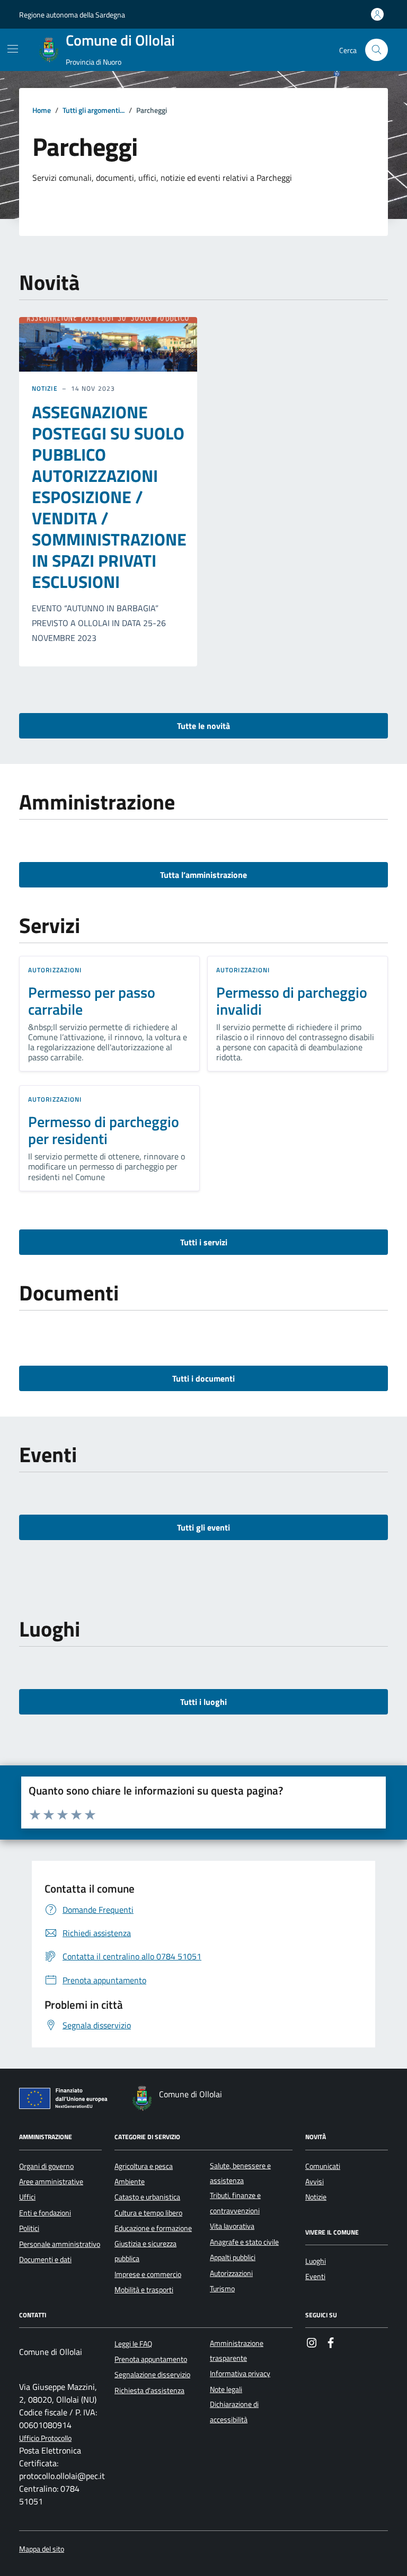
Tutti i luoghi (203, 1702)
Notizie (45, 389)
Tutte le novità (203, 726)
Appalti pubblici (233, 2257)
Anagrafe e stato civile (244, 2242)
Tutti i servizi (204, 1242)
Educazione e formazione (153, 2228)
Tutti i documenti (203, 1378)
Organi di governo (46, 2166)
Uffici (27, 2197)
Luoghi (316, 2261)
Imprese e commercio (148, 2274)
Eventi (315, 2276)
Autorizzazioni (55, 970)
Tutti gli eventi (203, 1527)
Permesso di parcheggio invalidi (292, 1001)
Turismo (222, 2289)
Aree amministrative (51, 2182)
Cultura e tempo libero (148, 2213)
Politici (29, 2228)
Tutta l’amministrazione (203, 875)
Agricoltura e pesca (144, 2166)
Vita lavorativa (232, 2226)
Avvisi (315, 2182)
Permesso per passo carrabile (92, 1001)
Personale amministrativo (60, 2244)
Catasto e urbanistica (147, 2197)
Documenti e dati (45, 2260)
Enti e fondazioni (45, 2213)
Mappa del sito (42, 2549)
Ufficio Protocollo (45, 2438)
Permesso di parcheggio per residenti (104, 1130)
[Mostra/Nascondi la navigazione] (13, 49)
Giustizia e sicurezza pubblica (145, 2251)
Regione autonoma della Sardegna (72, 15)
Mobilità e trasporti (144, 2290)
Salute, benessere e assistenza (240, 2173)
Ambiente (130, 2182)
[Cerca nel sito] (377, 50)
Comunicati (323, 2166)
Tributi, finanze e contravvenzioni (235, 2203)
